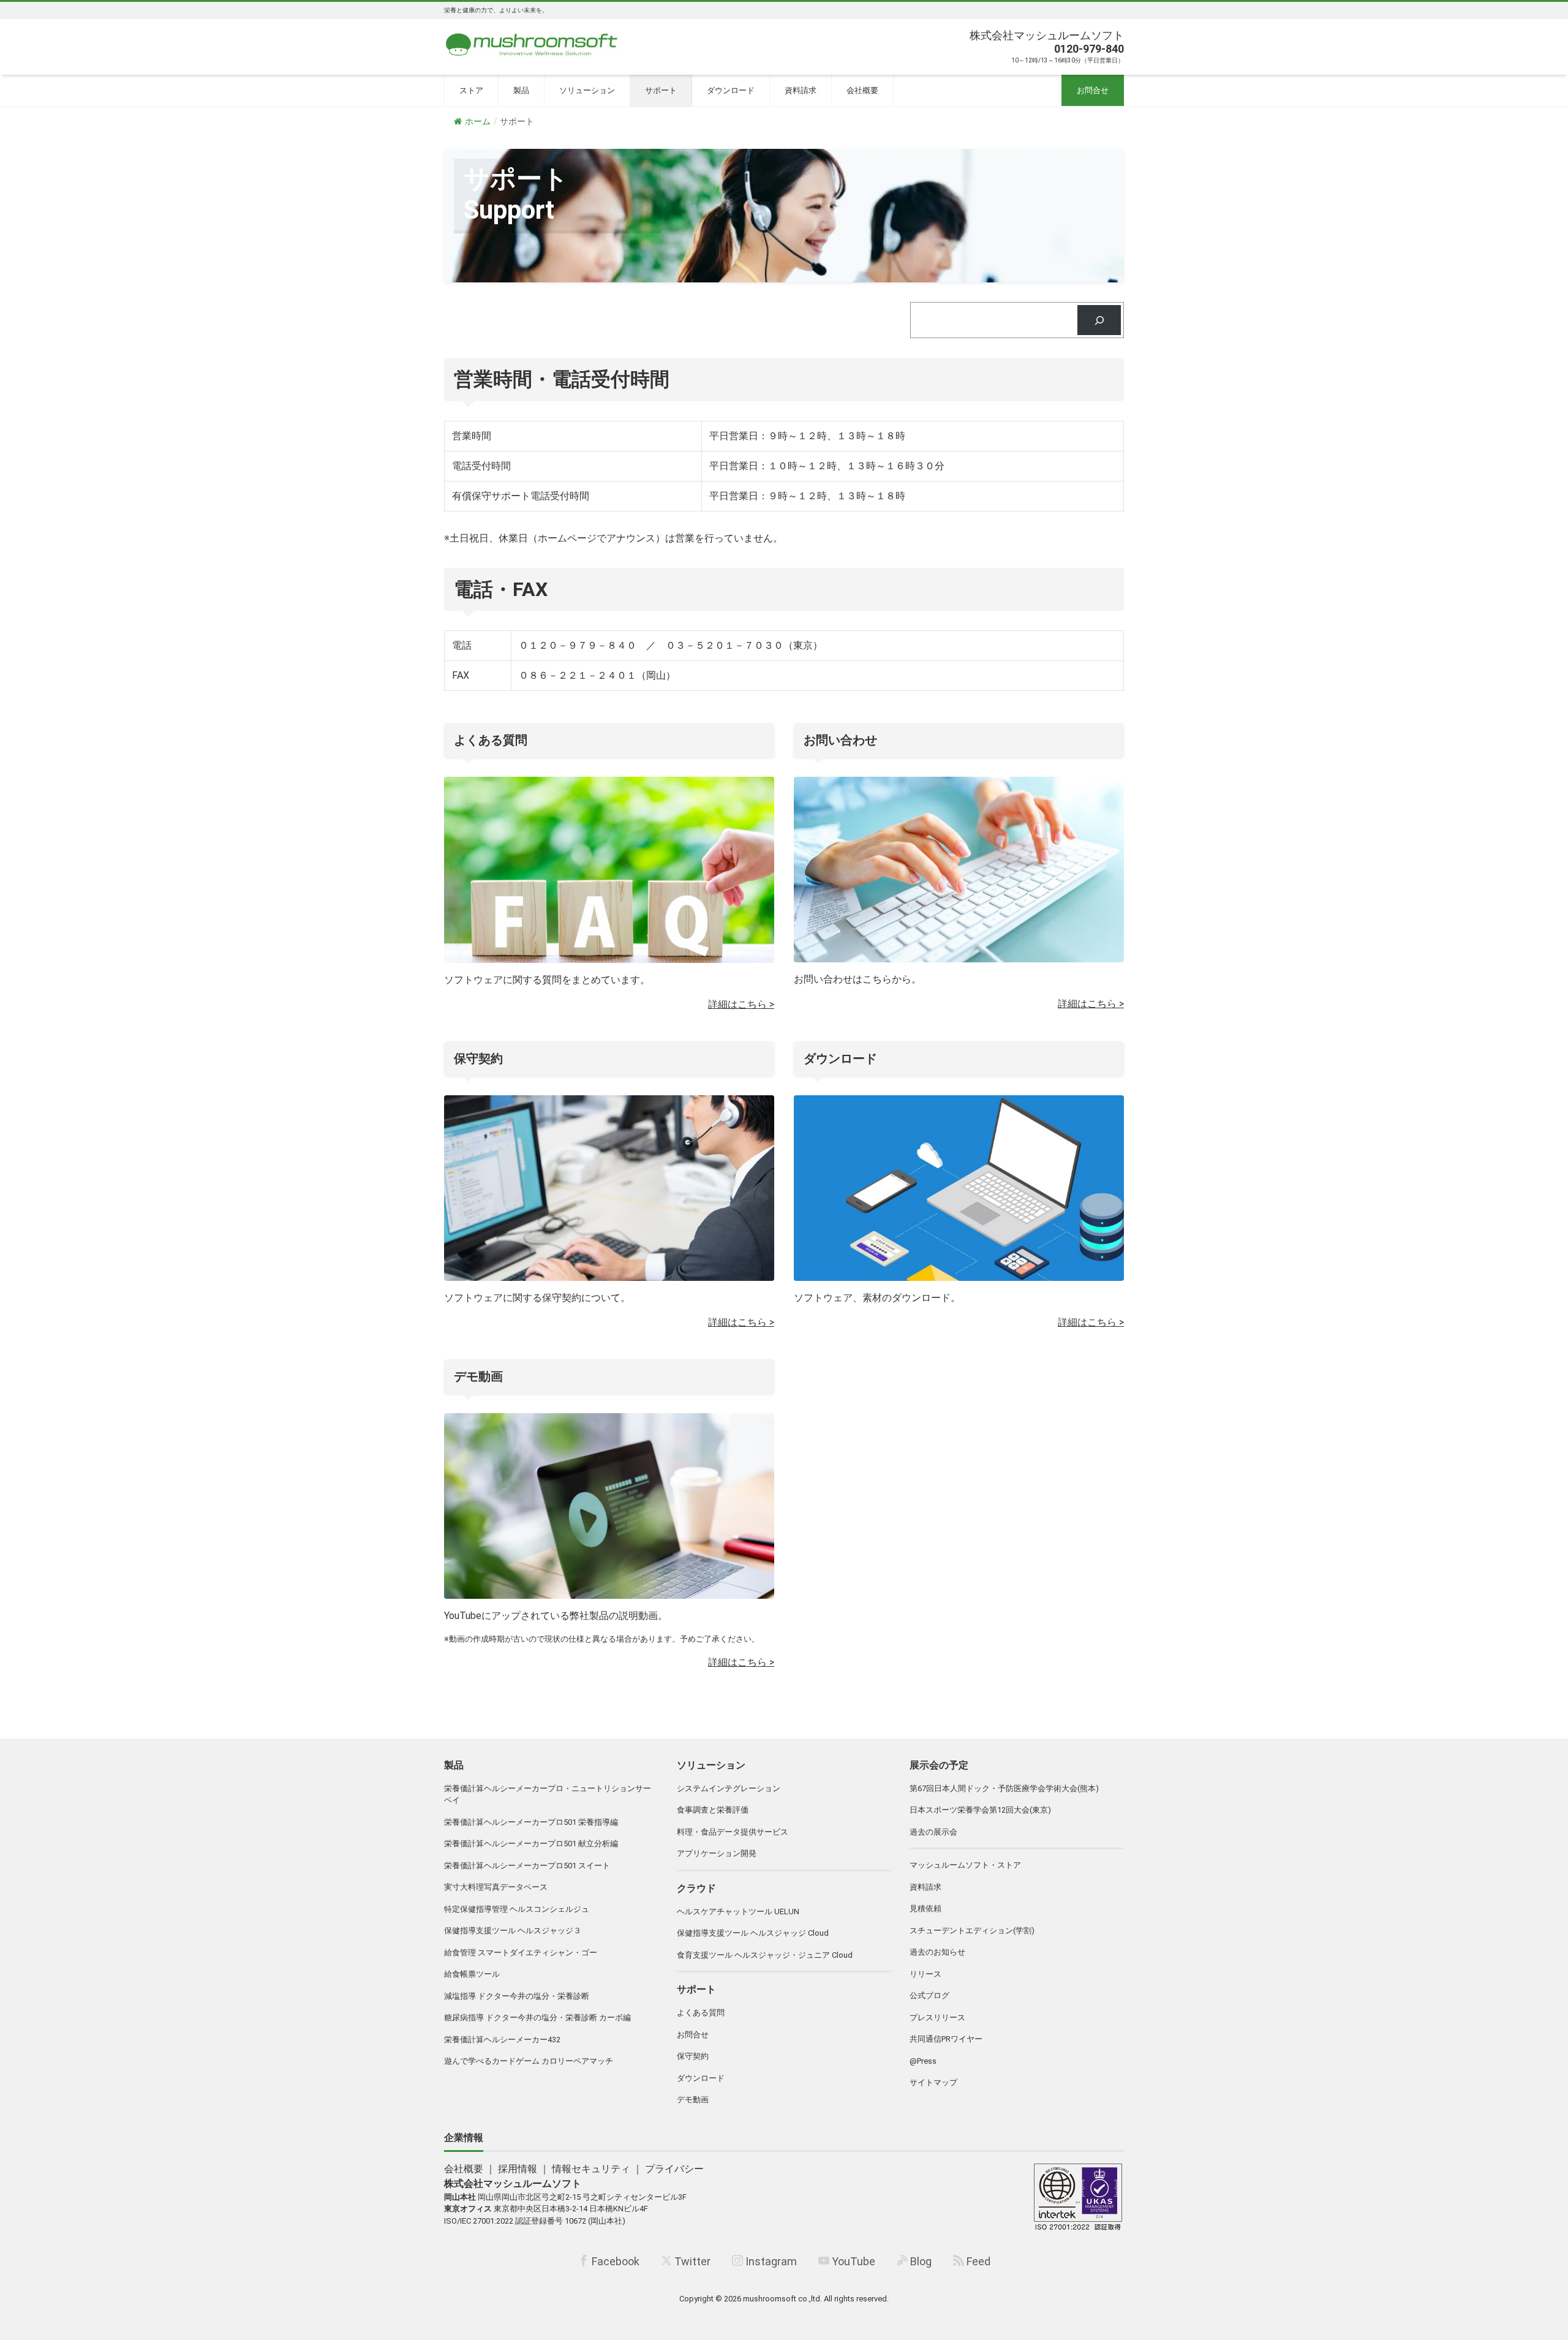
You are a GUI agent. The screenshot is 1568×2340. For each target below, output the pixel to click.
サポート (661, 90)
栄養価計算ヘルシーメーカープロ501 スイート (527, 1866)
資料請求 (801, 90)
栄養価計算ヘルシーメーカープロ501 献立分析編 (531, 1844)
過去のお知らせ (937, 1952)
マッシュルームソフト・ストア (965, 1865)
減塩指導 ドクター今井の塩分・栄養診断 (517, 1996)
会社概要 (862, 90)
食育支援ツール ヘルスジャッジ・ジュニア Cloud (765, 1955)
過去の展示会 (933, 1832)
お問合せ (1093, 90)
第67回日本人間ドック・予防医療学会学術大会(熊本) (1004, 1788)
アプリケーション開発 (717, 1853)
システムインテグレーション (729, 1788)
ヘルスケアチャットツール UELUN (738, 1912)
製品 (521, 90)
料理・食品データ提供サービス (733, 1832)
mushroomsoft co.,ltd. (782, 2299)
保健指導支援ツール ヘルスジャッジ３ (513, 1930)
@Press (923, 2061)
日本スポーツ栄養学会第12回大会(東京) (980, 1810)
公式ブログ (929, 1995)
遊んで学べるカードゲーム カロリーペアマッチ (529, 2061)
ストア (471, 90)
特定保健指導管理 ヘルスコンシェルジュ (517, 1909)
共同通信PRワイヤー (946, 2039)
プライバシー (674, 2169)
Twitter (691, 2261)
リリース (925, 1974)
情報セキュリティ (591, 2169)
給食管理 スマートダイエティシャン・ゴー (521, 1953)
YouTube (852, 2261)
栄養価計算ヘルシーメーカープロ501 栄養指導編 (531, 1822)
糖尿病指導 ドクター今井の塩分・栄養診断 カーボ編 (537, 2017)
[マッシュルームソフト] (532, 41)
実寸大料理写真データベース (496, 1887)
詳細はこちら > (741, 1004)
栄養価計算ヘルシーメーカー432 (502, 2040)
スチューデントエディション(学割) (972, 1930)
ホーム (478, 121)
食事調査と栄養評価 (713, 1810)
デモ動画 (693, 2100)
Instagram (770, 2261)
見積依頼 (925, 1908)
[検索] (1099, 320)
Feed (977, 2261)
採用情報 (518, 2169)
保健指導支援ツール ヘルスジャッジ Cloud (753, 1933)
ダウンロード (731, 90)
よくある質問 (701, 2013)
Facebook (614, 2261)
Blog (920, 2261)
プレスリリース (937, 2017)
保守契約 (693, 2056)
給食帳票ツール (472, 1974)
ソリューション (587, 90)
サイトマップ (933, 2082)
